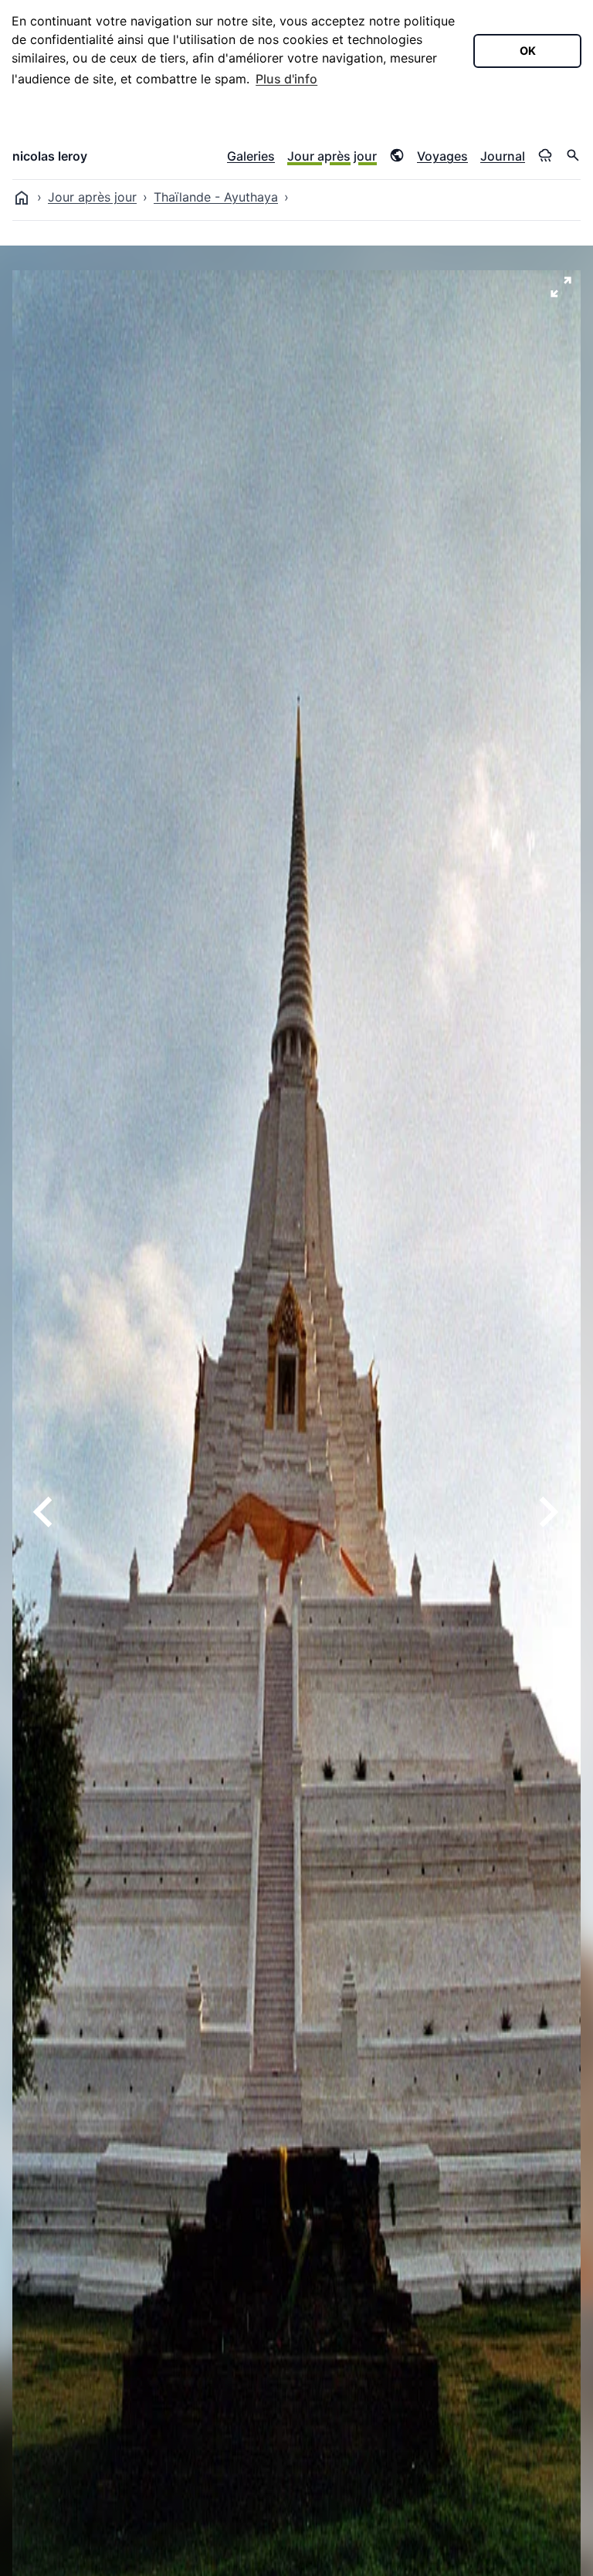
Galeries (251, 156)
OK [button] (528, 51)
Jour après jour (332, 156)
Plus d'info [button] (286, 79)
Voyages (442, 156)
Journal (503, 156)
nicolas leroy (50, 156)
